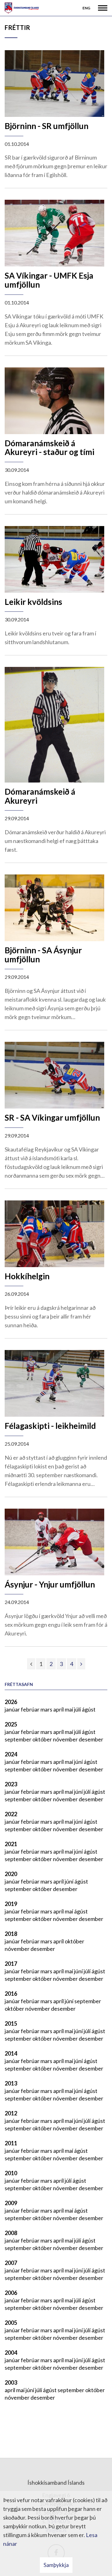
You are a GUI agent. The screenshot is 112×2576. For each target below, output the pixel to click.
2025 (11, 1724)
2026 (11, 1702)
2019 (11, 1904)
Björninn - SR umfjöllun (47, 126)
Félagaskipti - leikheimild (50, 1426)
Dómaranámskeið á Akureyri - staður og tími (49, 448)
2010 (11, 2173)
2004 (11, 2353)
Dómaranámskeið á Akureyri (40, 796)
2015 (11, 2023)
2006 (11, 2293)
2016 (11, 1994)
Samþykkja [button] (56, 2565)
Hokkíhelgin (27, 1276)
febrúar (31, 1709)
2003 (11, 2382)
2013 (11, 2083)
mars (47, 1709)
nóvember (66, 1739)
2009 (11, 2203)
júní (79, 1762)
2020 (11, 1874)
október (43, 1739)
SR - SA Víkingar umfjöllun (52, 1118)
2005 (11, 2323)
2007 (11, 2263)
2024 (11, 1754)
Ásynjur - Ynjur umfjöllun (50, 1584)
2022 (11, 1814)
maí (69, 1709)
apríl (59, 1709)
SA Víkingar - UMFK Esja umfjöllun (49, 280)
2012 (11, 2113)
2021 (11, 1844)
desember (91, 1739)
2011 (11, 2143)
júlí (78, 1709)
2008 (11, 2233)
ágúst (89, 1709)
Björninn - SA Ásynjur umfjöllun (43, 955)
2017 (11, 1964)
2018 (11, 1934)
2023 (11, 1784)
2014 (11, 2053)
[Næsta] (81, 1664)
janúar (13, 1709)
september (19, 1739)
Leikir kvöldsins (33, 602)
